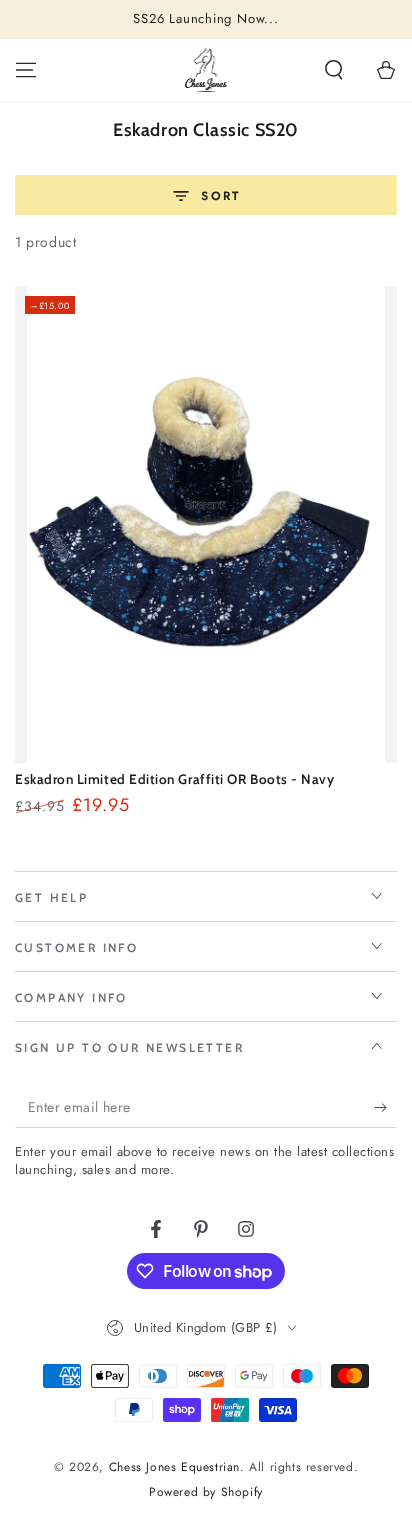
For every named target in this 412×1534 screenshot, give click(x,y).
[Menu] (26, 70)
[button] (334, 70)
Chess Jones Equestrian (174, 1467)
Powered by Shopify (206, 1492)
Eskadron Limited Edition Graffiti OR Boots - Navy (174, 779)
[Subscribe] (385, 1108)
